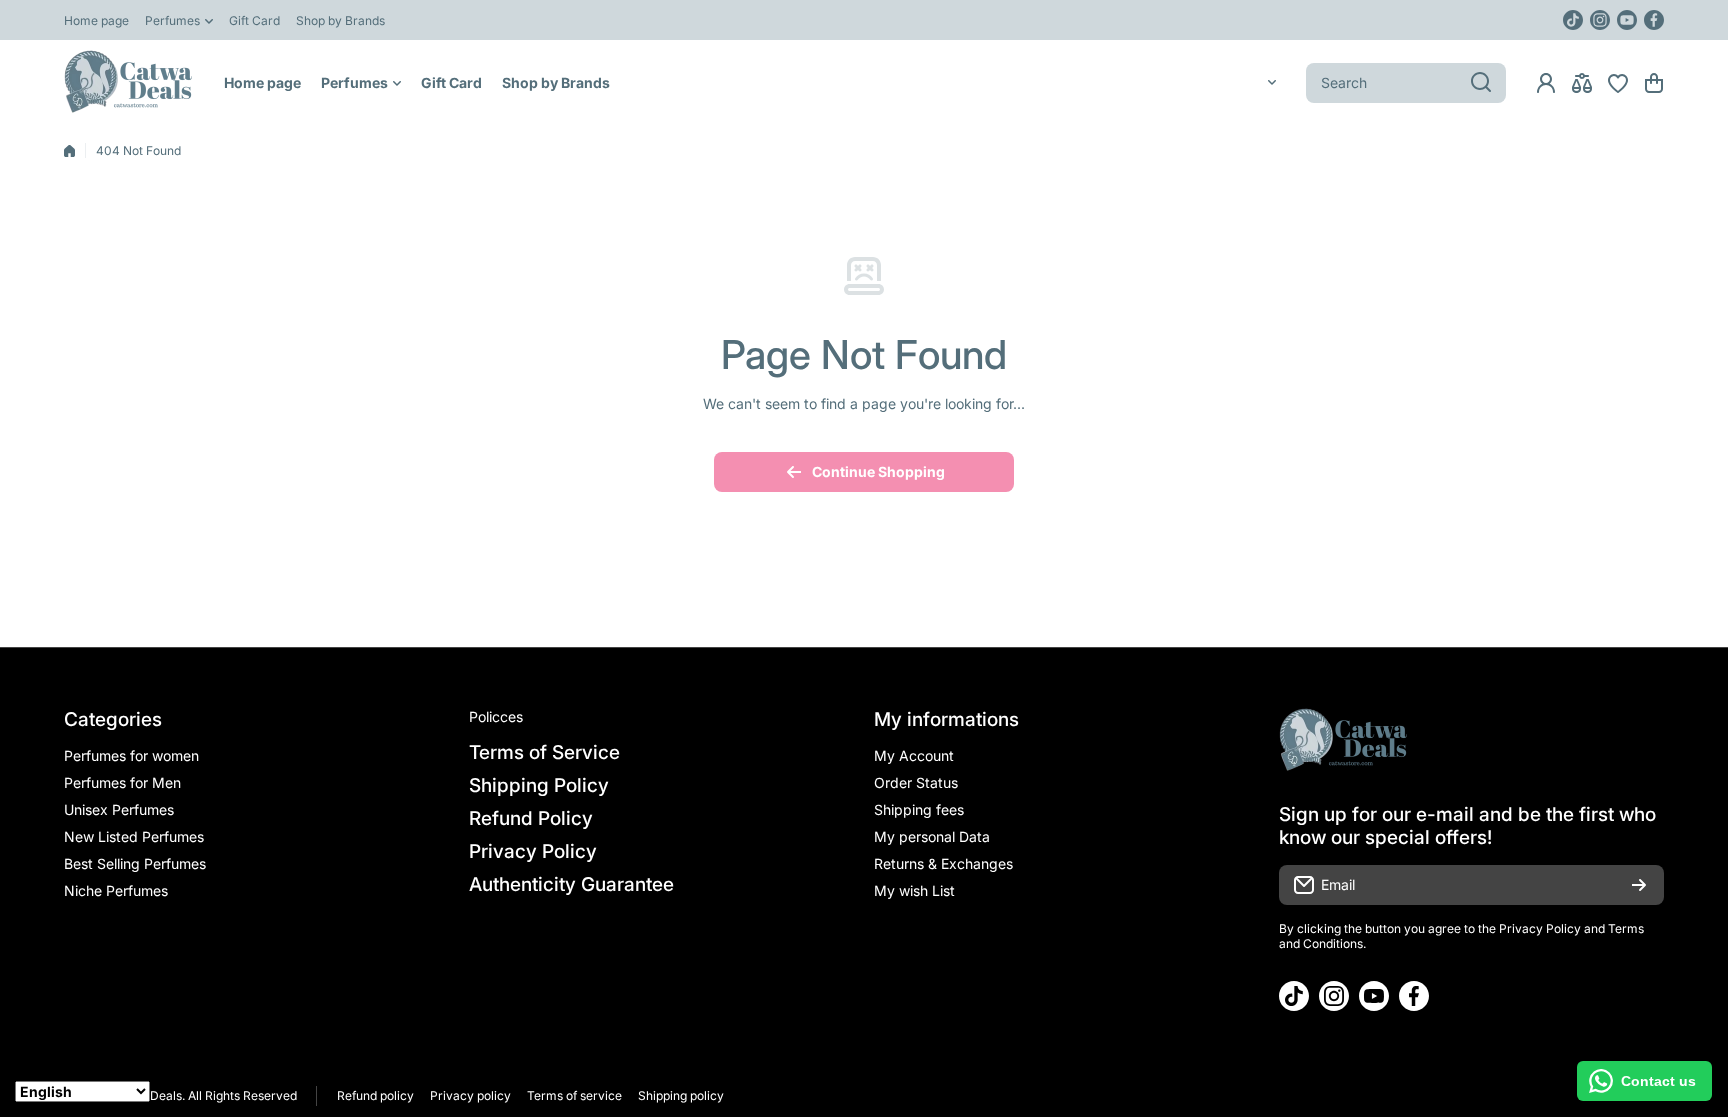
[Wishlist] (1618, 83)
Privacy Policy (1540, 928)
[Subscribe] (1639, 885)
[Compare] (1582, 83)
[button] (1654, 83)
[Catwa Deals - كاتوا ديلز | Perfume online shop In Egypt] (129, 82)
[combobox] (1406, 83)
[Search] (1481, 83)
